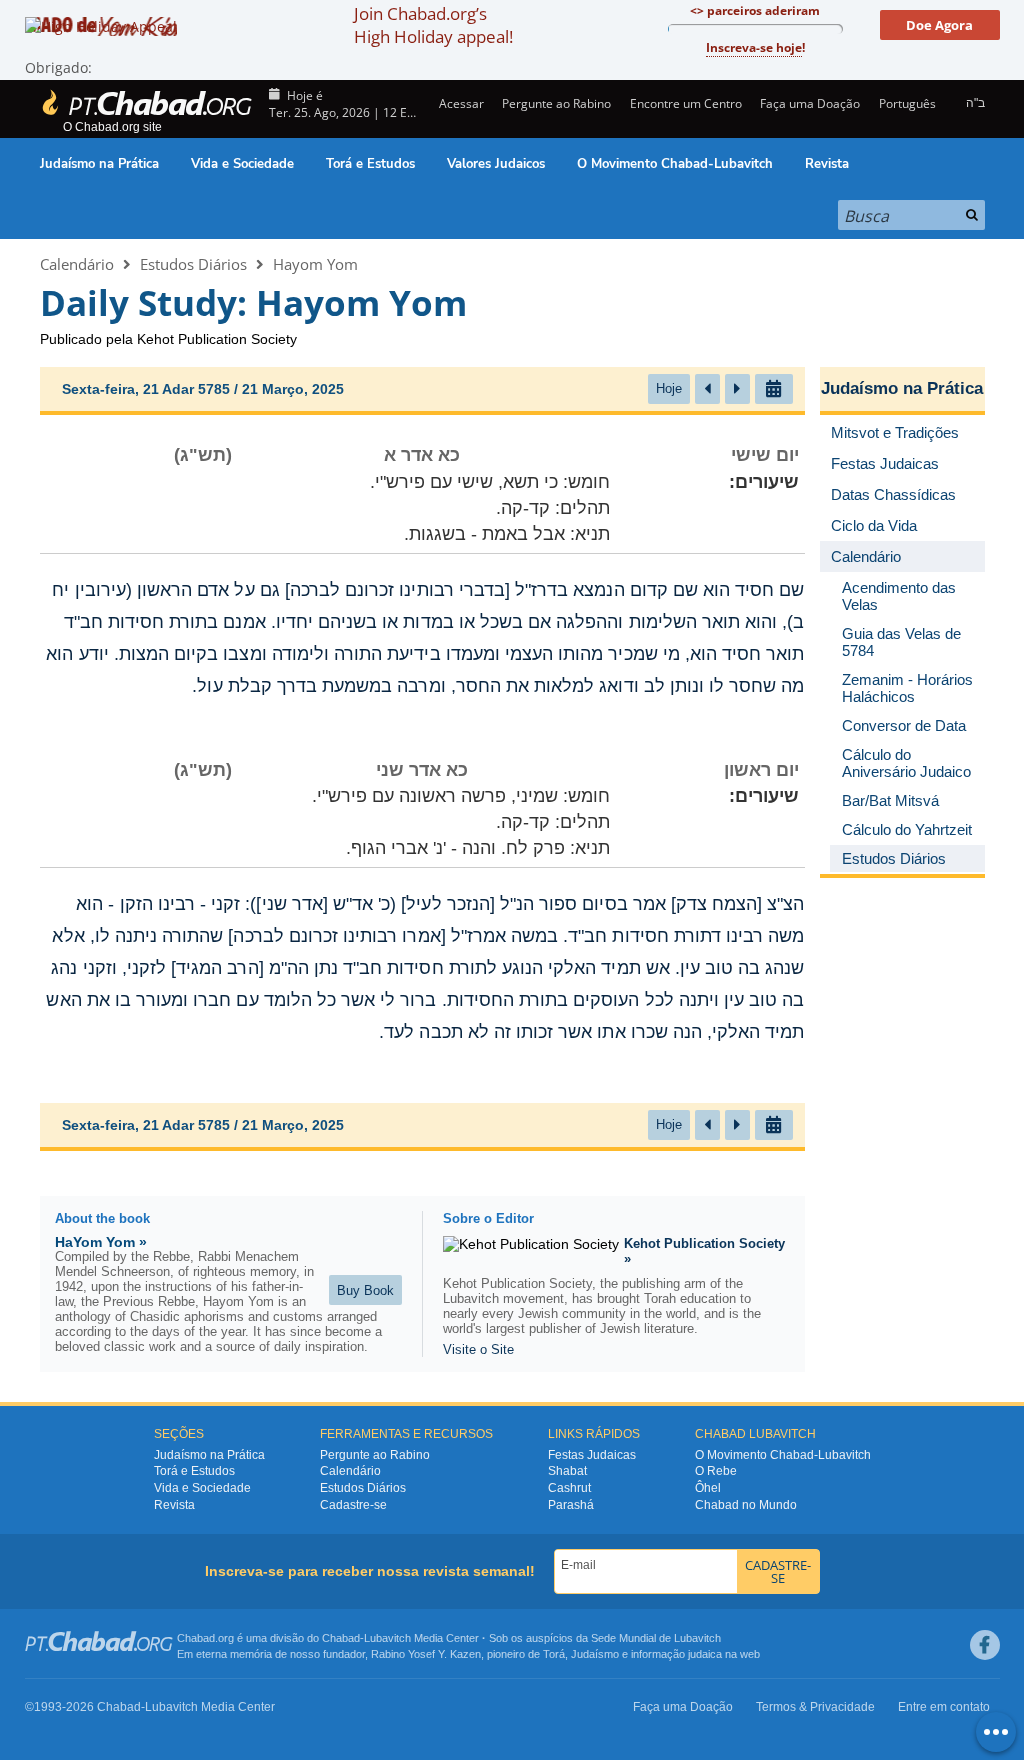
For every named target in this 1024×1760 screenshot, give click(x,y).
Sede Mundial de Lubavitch (656, 1638)
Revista (827, 164)
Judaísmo (595, 1654)
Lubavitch (387, 1638)
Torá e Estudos (370, 164)
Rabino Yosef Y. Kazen (426, 1654)
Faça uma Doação (810, 103)
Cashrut (569, 1488)
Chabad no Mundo (746, 1505)
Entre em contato (944, 1707)
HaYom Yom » (101, 1242)
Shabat (567, 1471)
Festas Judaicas (592, 1455)
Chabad (341, 1638)
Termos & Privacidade (815, 1707)
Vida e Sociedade (242, 164)
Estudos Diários (193, 264)
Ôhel (708, 1488)
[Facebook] (985, 1645)
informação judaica (676, 1654)
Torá (554, 1654)
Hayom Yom (315, 264)
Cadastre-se (353, 1505)
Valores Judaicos (496, 164)
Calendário (77, 264)
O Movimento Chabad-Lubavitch (675, 164)
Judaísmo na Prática (99, 164)
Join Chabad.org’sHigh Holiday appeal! (433, 25)
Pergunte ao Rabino (556, 103)
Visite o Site (478, 1349)
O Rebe (716, 1471)
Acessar (460, 103)
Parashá (571, 1505)
